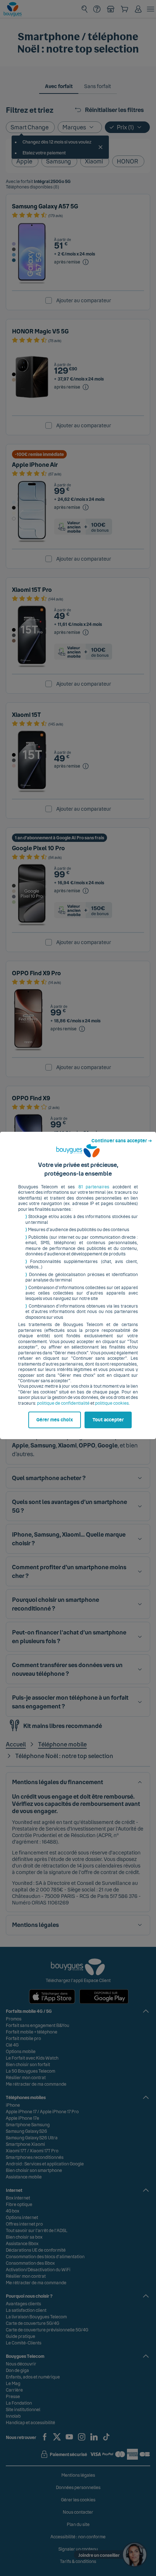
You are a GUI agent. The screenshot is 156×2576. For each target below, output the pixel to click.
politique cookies (112, 1403)
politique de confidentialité (63, 1403)
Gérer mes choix (55, 1420)
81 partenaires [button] (94, 1187)
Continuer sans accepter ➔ (122, 1141)
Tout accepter (108, 1420)
